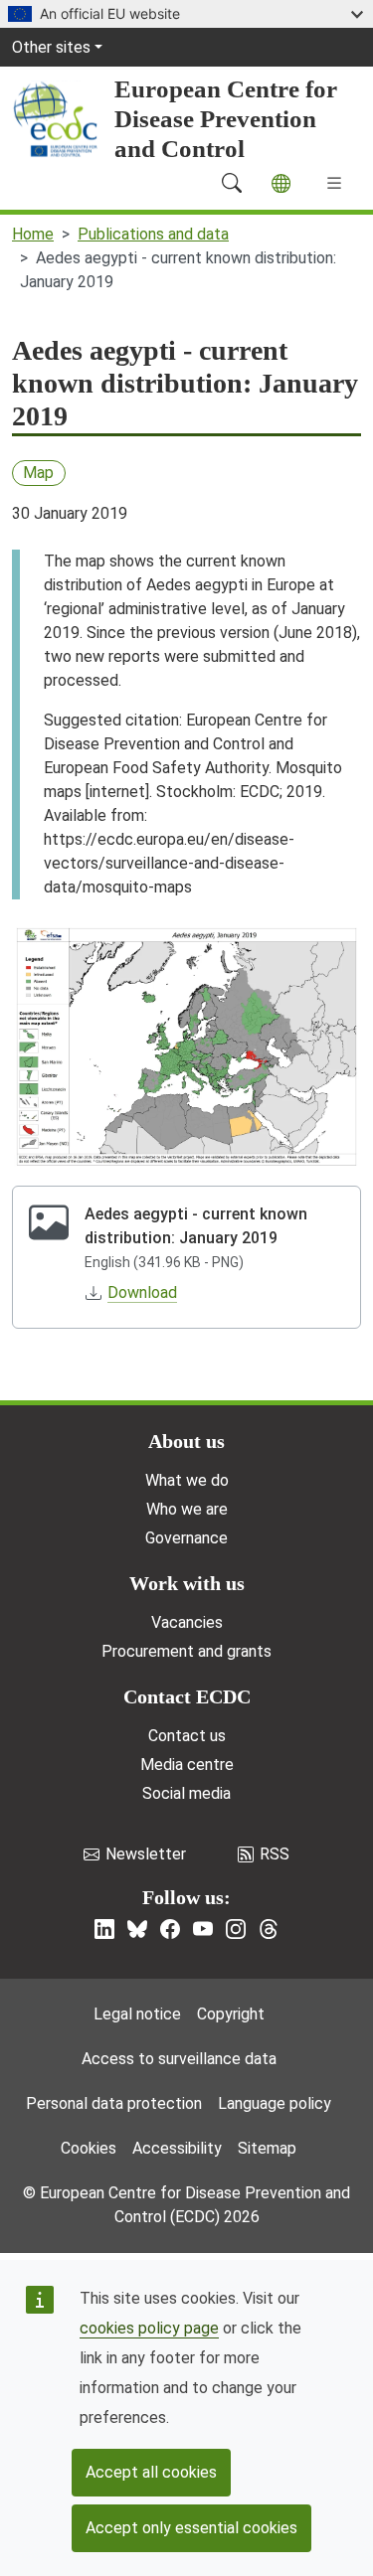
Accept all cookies (151, 2472)
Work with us (187, 1583)
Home (33, 234)
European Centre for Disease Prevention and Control (226, 119)
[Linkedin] (104, 1929)
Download (142, 1292)
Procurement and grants (186, 1651)
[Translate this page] (281, 183)
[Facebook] (170, 1929)
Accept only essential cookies (191, 2528)
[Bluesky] (137, 1929)
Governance (186, 1538)
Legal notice (137, 2014)
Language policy (275, 2103)
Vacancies (187, 1622)
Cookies (89, 2148)
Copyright (231, 2014)
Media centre (187, 1765)
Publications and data (153, 234)
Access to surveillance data (179, 2059)
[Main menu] (334, 183)
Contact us (187, 1736)
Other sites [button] (51, 47)
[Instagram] (236, 1929)
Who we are (187, 1509)
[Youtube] (203, 1929)
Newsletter (146, 1854)
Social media (186, 1793)
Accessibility (177, 2148)
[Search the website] (232, 183)
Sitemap (267, 2148)
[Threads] (269, 1929)
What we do (187, 1480)
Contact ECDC (187, 1696)
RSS (275, 1854)
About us (186, 1441)
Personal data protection (114, 2103)
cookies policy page (149, 2328)
